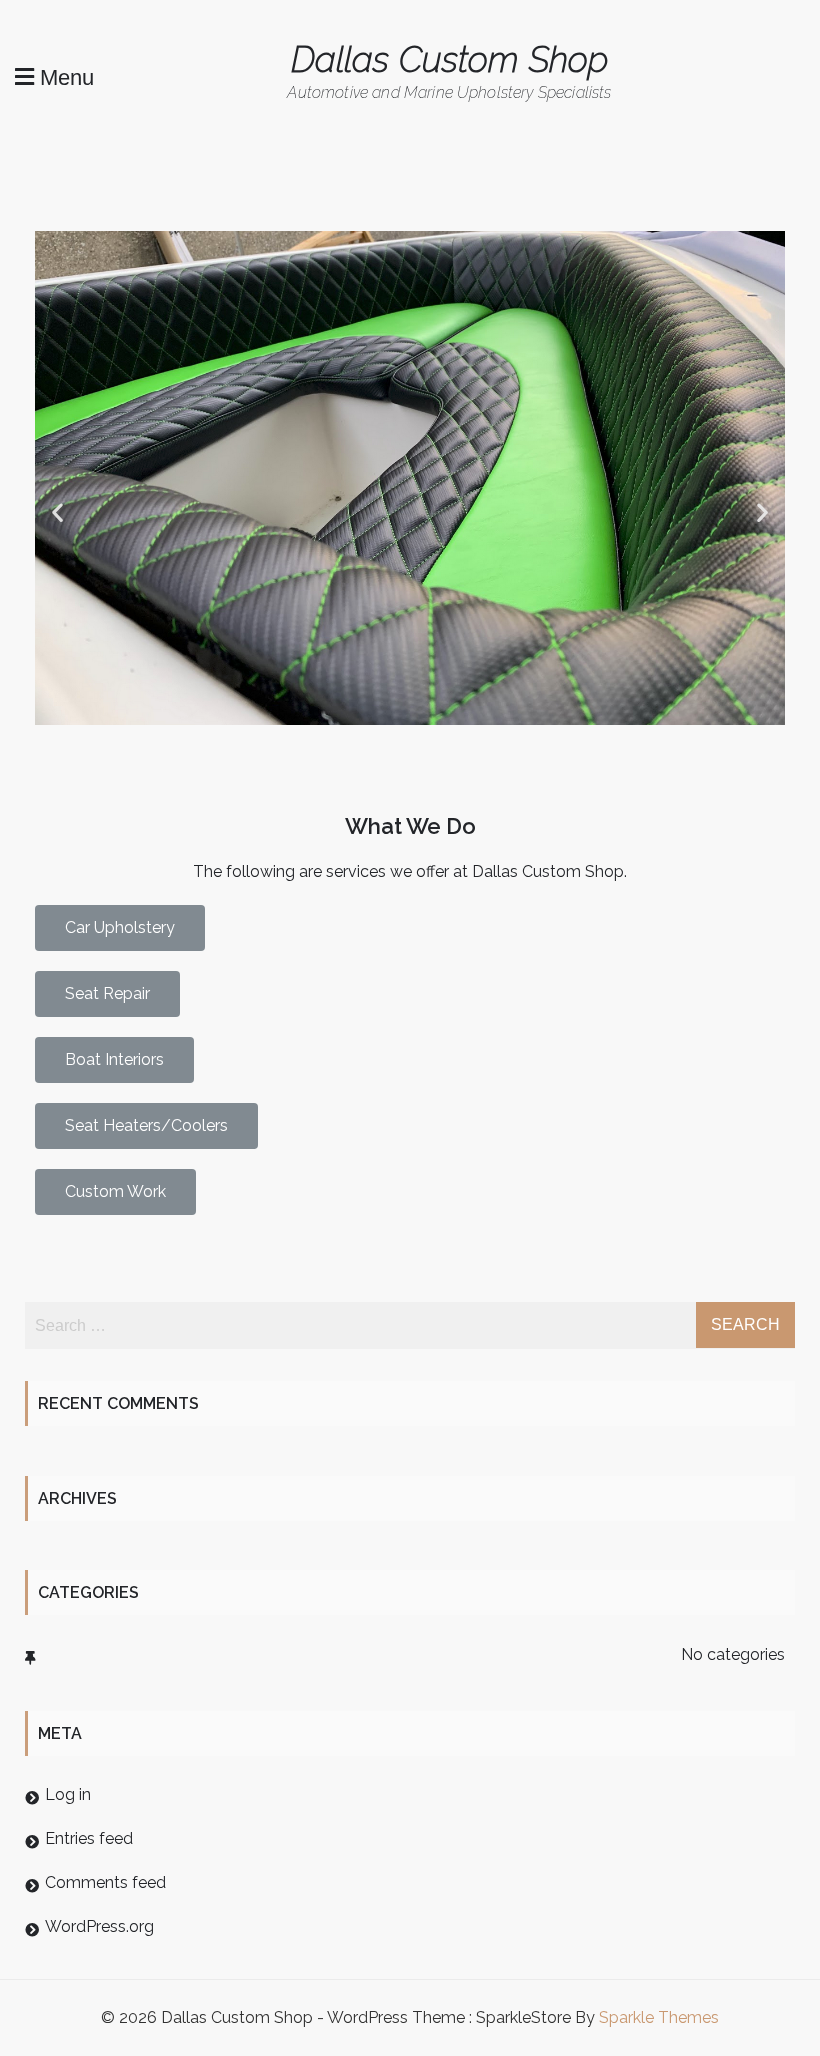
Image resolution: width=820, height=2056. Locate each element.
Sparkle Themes (659, 2017)
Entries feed (89, 1838)
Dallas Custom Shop (450, 59)
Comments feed (105, 1882)
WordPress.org (99, 1926)
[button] (57, 511)
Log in (68, 1794)
